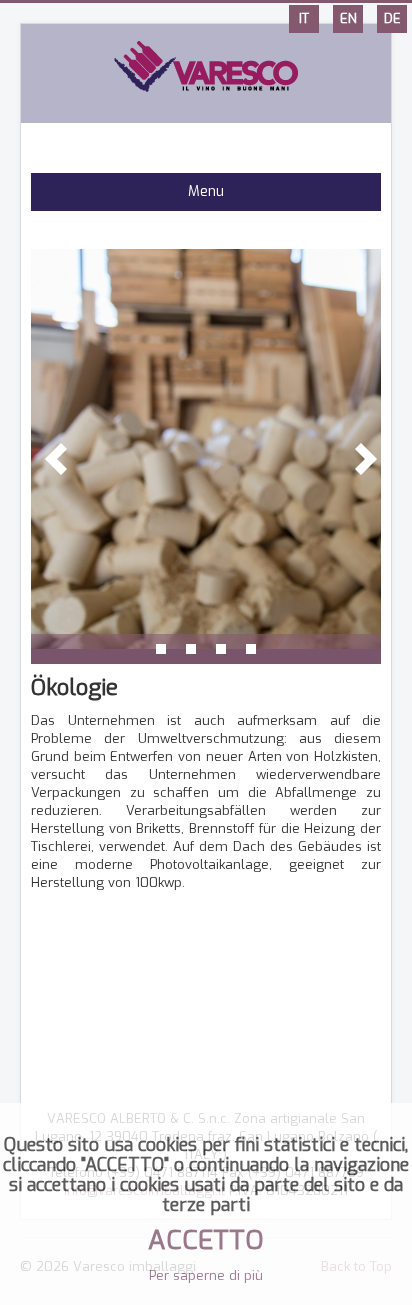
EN (348, 18)
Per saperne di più (206, 1275)
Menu (206, 191)
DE (392, 18)
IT (304, 18)
